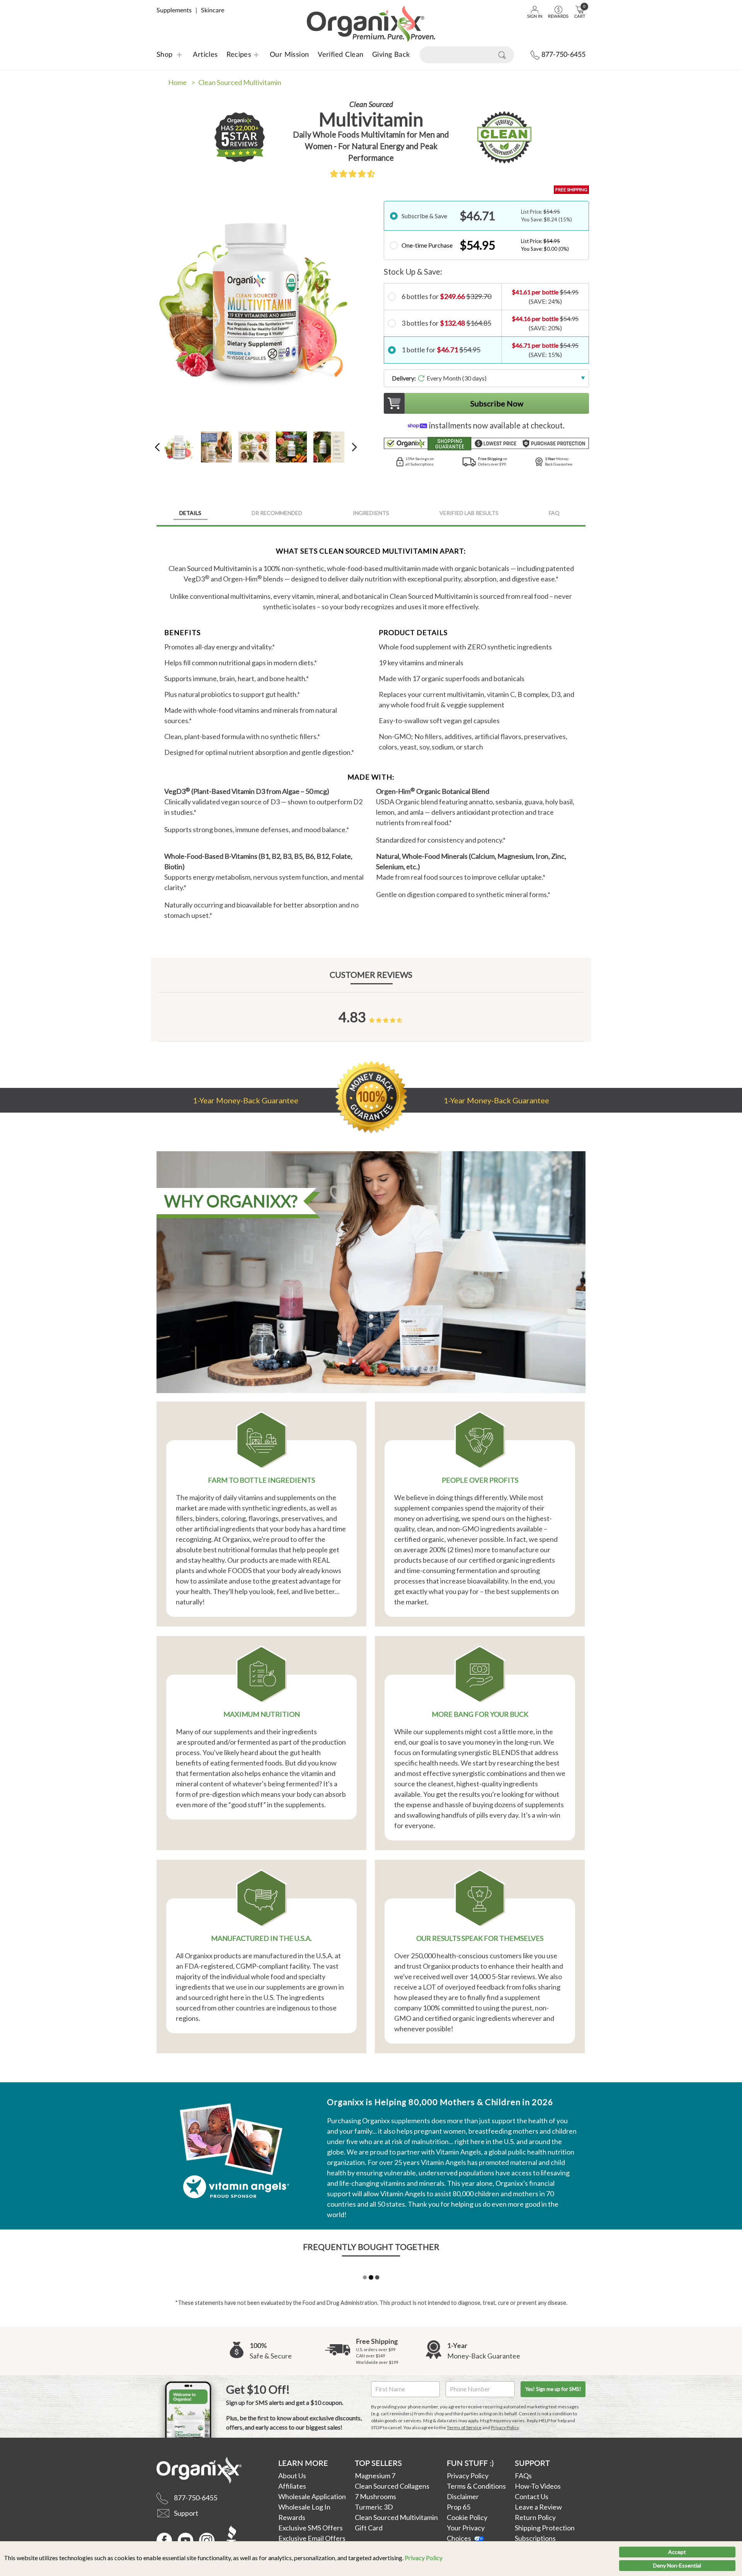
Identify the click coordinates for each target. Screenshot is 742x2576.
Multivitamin (240, 82)
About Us (292, 2476)
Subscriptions (535, 2538)
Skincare (213, 10)
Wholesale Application (312, 2496)
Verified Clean (340, 55)
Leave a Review (538, 2507)
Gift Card (369, 2528)
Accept (677, 2552)
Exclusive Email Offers (312, 2538)
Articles (205, 55)
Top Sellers (378, 2463)
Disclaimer (463, 2496)
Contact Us (532, 2496)
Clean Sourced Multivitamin (396, 2517)
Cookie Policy (467, 2517)
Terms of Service (464, 2427)
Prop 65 (459, 2507)
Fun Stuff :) (470, 2463)
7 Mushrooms (375, 2496)
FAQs (523, 2476)
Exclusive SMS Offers (311, 2528)
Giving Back (391, 55)
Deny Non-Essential (677, 2565)
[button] (352, 173)
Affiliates (292, 2486)
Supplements (174, 10)
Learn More (303, 2463)
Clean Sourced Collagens (392, 2486)
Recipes (234, 55)
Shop (165, 55)
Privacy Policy (424, 2558)
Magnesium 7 (375, 2476)
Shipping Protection (545, 2528)
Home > (182, 82)
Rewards (292, 2517)
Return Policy (535, 2517)
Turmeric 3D (374, 2507)
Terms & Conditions (476, 2486)
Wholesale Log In (304, 2507)
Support (532, 2463)
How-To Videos (538, 2486)
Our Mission (289, 55)
